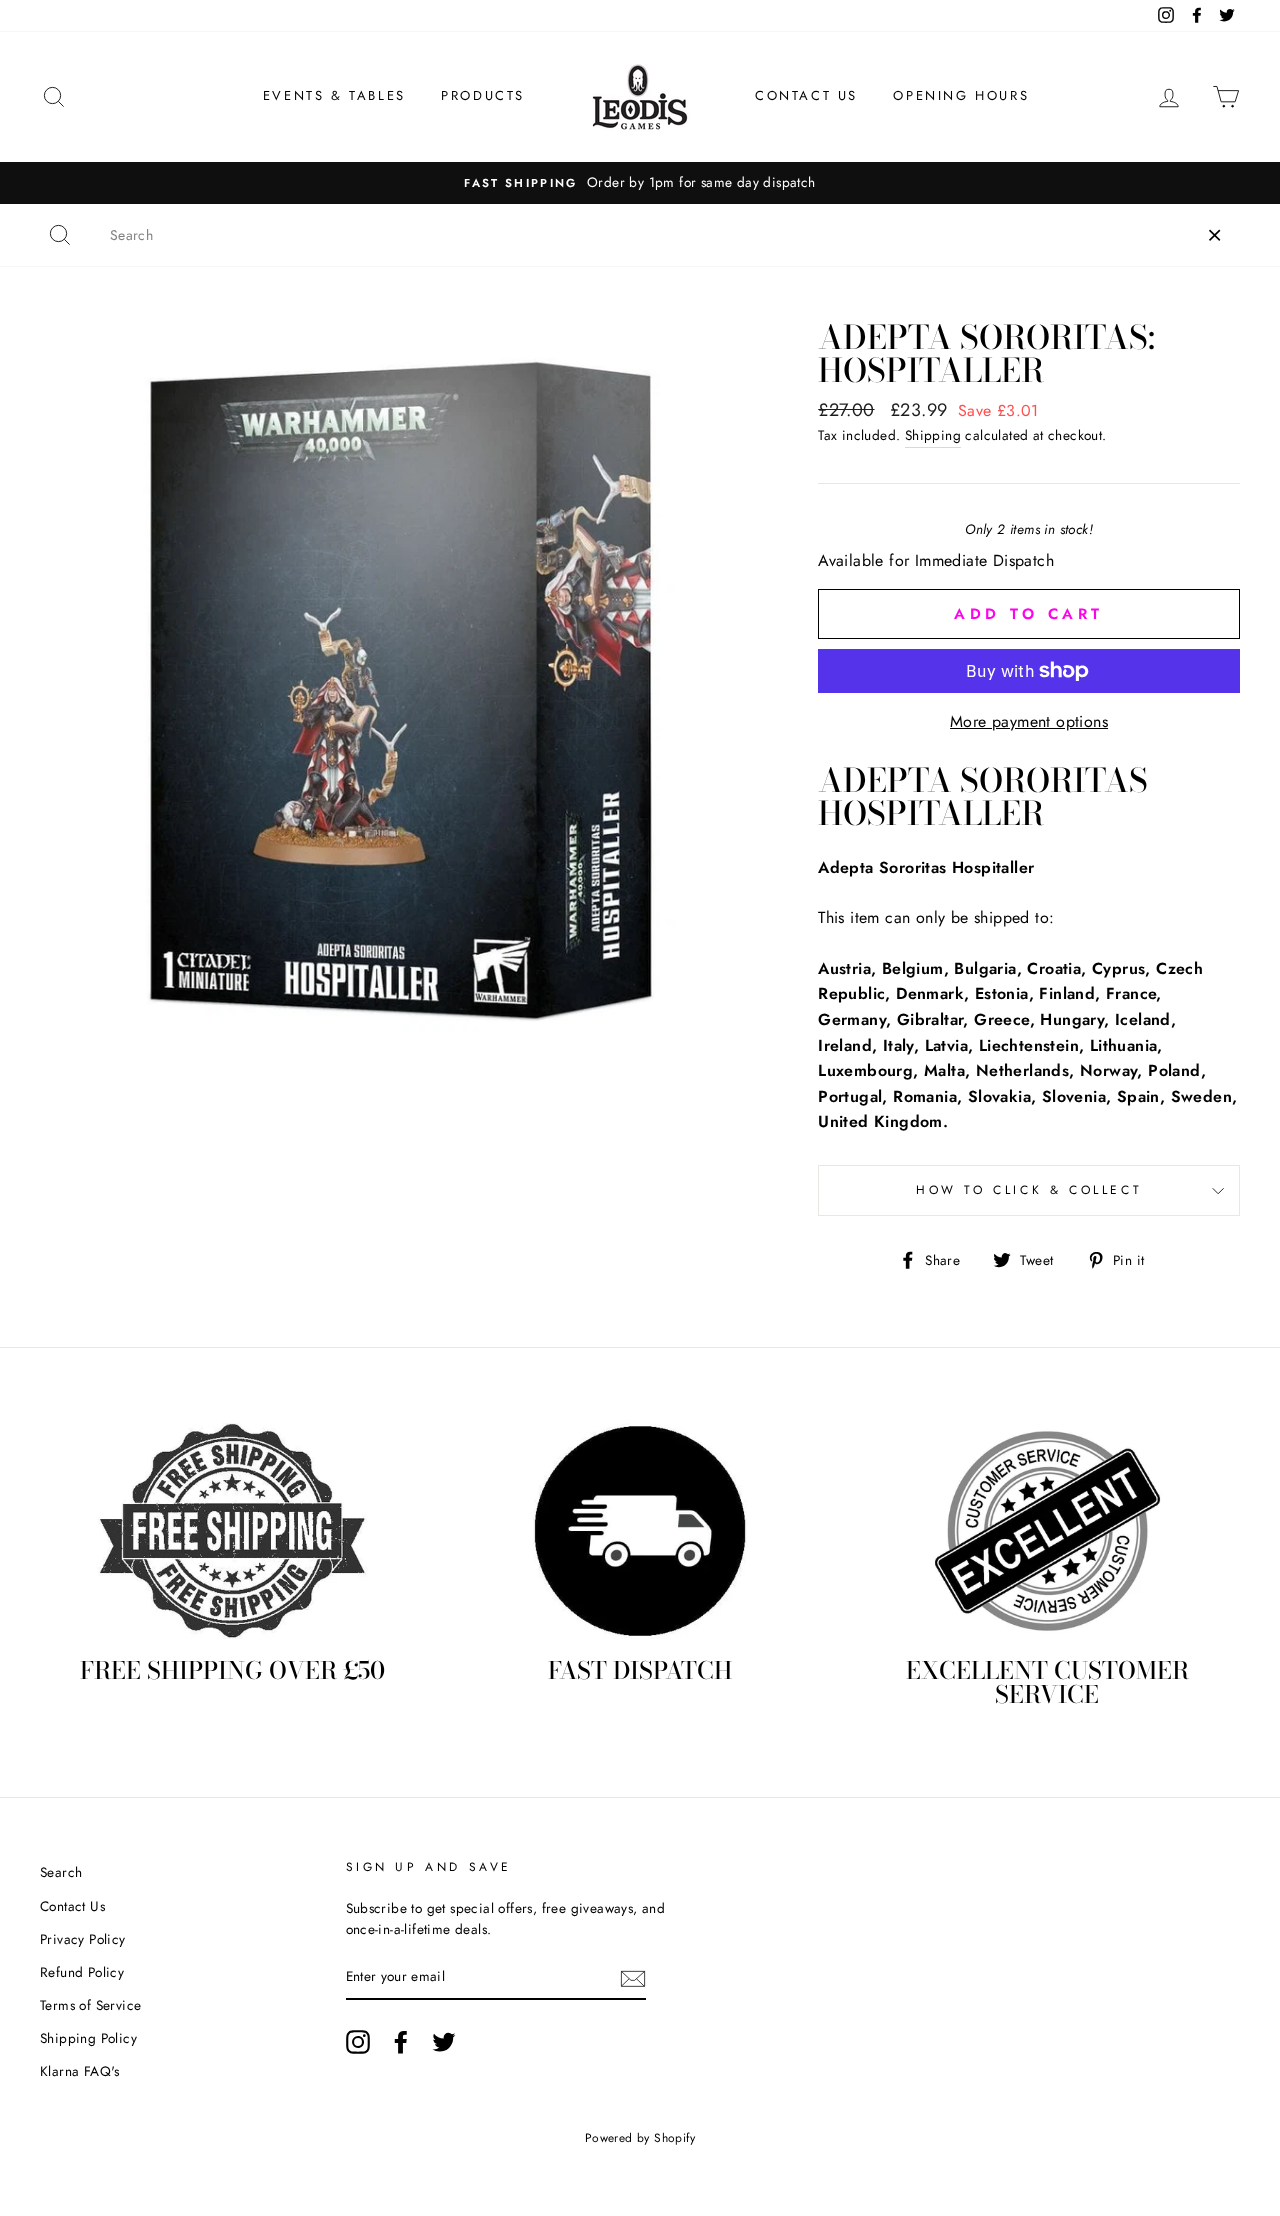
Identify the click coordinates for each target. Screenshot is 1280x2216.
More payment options (1029, 721)
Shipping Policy (88, 2038)
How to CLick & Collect (1029, 1190)
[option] (640, 183)
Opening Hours (961, 95)
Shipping (933, 435)
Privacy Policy (83, 1939)
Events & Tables (334, 95)
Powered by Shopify (640, 2138)
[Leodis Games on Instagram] (358, 2042)
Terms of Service (90, 2005)
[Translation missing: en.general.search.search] (60, 235)
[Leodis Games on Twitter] (444, 2042)
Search (61, 1872)
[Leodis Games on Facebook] (401, 2042)
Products (483, 95)
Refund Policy (82, 1972)
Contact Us (806, 95)
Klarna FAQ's (80, 2071)
